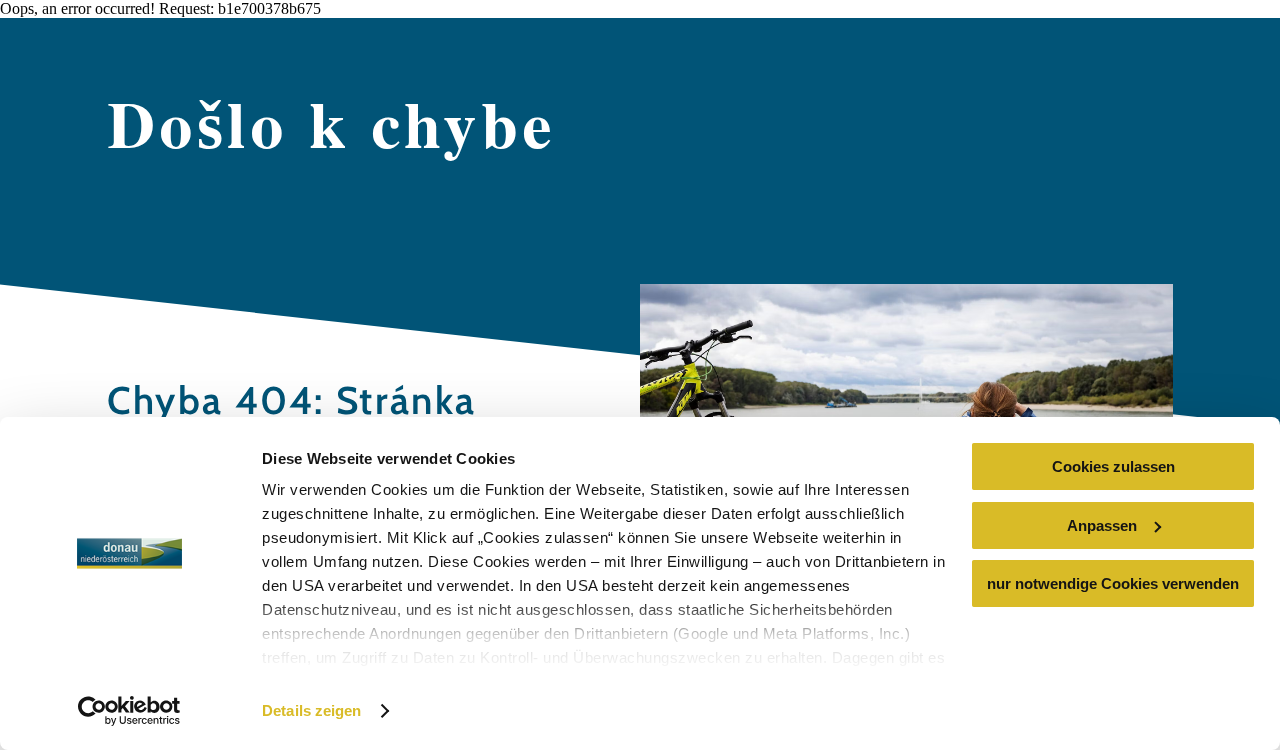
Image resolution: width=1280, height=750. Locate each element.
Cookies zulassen (1113, 466)
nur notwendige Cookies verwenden (1113, 583)
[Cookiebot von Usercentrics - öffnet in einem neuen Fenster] (129, 711)
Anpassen (1102, 525)
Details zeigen (311, 710)
